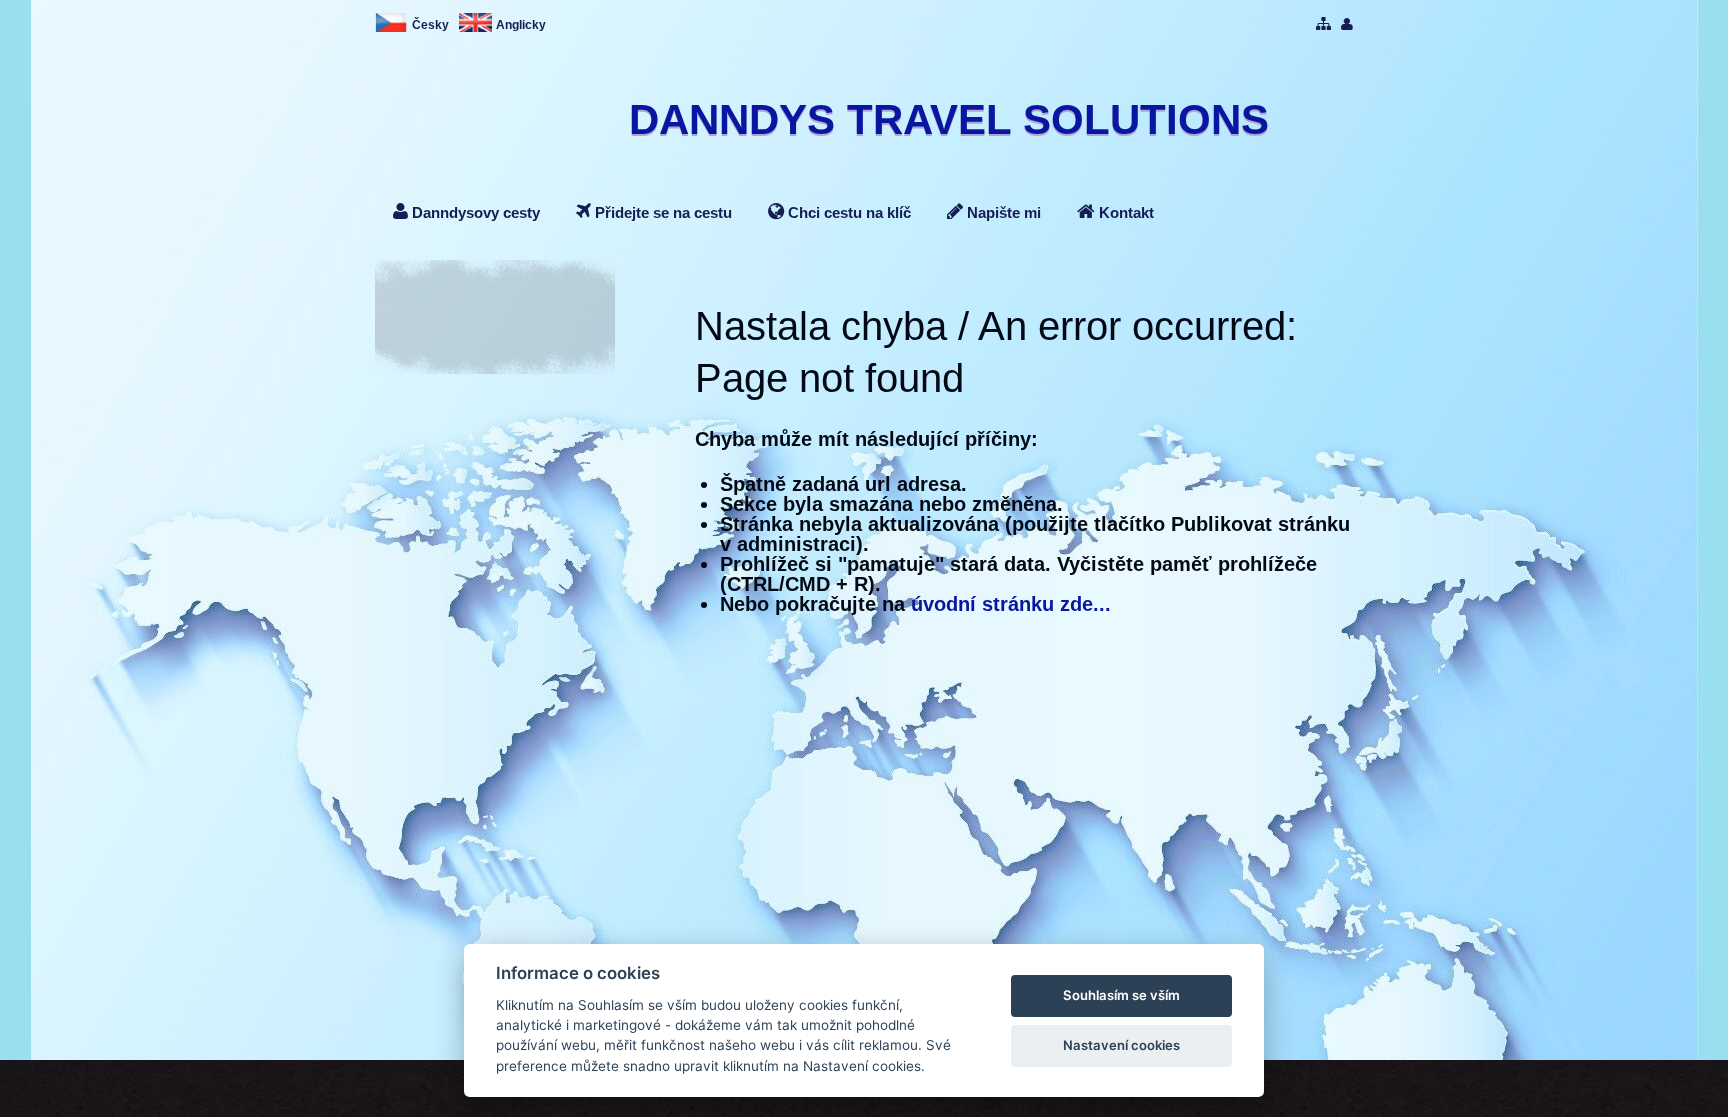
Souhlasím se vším (1121, 995)
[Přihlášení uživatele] (1347, 25)
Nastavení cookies (1121, 1045)
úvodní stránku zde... (1011, 604)
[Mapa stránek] (1323, 25)
